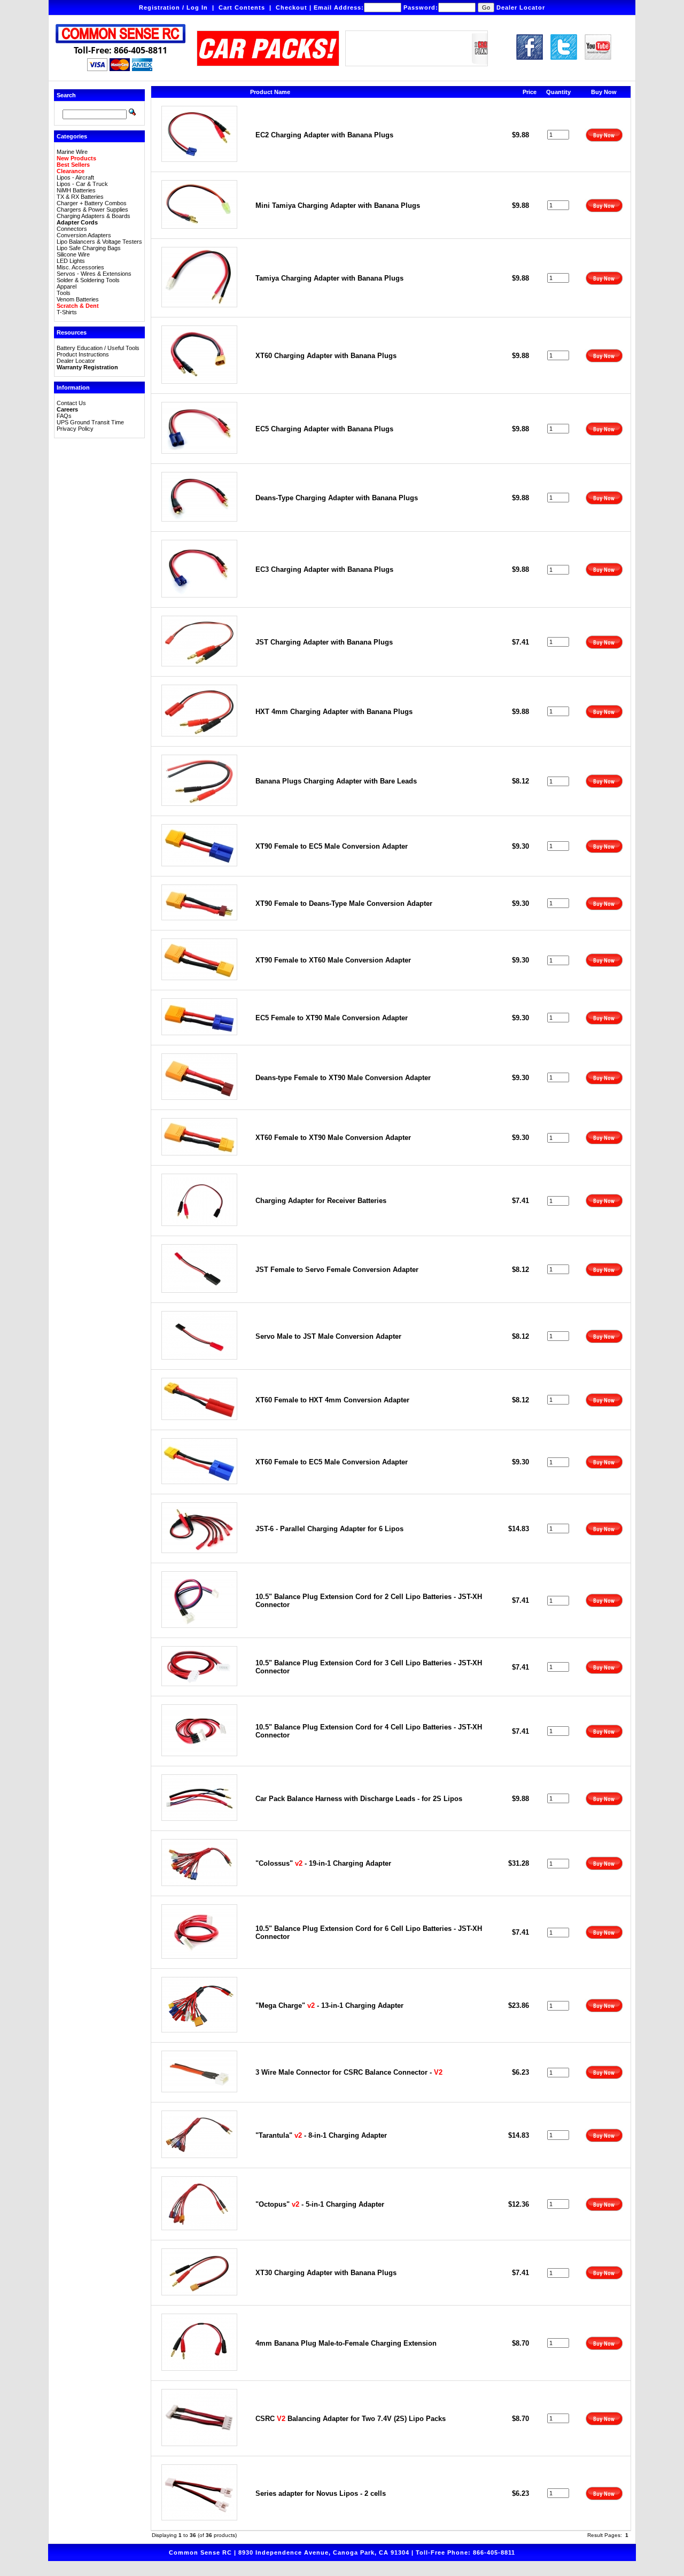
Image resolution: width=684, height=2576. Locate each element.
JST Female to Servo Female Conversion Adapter (337, 1270)
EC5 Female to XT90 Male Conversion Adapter (332, 1018)
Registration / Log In (173, 7)
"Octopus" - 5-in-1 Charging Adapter (320, 2204)
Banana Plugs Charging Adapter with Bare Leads (336, 781)
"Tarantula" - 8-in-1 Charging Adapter (321, 2135)
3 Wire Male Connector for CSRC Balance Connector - (349, 2072)
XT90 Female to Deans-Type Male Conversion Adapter (344, 903)
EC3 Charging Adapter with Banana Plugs (324, 569)
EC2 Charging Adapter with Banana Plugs (324, 135)
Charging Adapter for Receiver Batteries (321, 1201)
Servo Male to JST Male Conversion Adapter (328, 1336)
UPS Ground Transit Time (90, 422)
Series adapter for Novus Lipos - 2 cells (321, 2493)
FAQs (64, 416)
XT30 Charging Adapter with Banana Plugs (326, 2273)
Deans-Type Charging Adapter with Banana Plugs (337, 498)
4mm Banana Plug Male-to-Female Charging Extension (346, 2343)
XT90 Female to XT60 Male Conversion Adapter (333, 960)
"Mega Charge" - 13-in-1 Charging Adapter (329, 2005)
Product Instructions (83, 354)
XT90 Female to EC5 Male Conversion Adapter (332, 846)
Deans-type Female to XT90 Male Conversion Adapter (343, 1078)
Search (66, 95)
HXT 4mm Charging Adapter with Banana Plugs (334, 712)
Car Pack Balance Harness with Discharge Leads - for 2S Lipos (359, 1799)
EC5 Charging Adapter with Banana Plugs (324, 429)
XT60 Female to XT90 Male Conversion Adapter (333, 1138)
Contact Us (71, 403)
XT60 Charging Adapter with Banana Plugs (326, 356)
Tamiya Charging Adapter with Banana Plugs (329, 278)
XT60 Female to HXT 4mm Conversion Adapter (332, 1400)
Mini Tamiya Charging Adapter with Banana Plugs (338, 205)
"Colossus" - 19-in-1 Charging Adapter (323, 1863)
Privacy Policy (75, 429)
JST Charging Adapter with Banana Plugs (324, 642)
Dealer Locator (521, 7)
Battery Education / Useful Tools (98, 348)
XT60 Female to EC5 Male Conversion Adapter (332, 1462)
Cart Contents (242, 7)
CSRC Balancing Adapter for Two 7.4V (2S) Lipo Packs (351, 2419)
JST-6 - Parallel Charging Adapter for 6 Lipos (329, 1529)
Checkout (292, 7)
